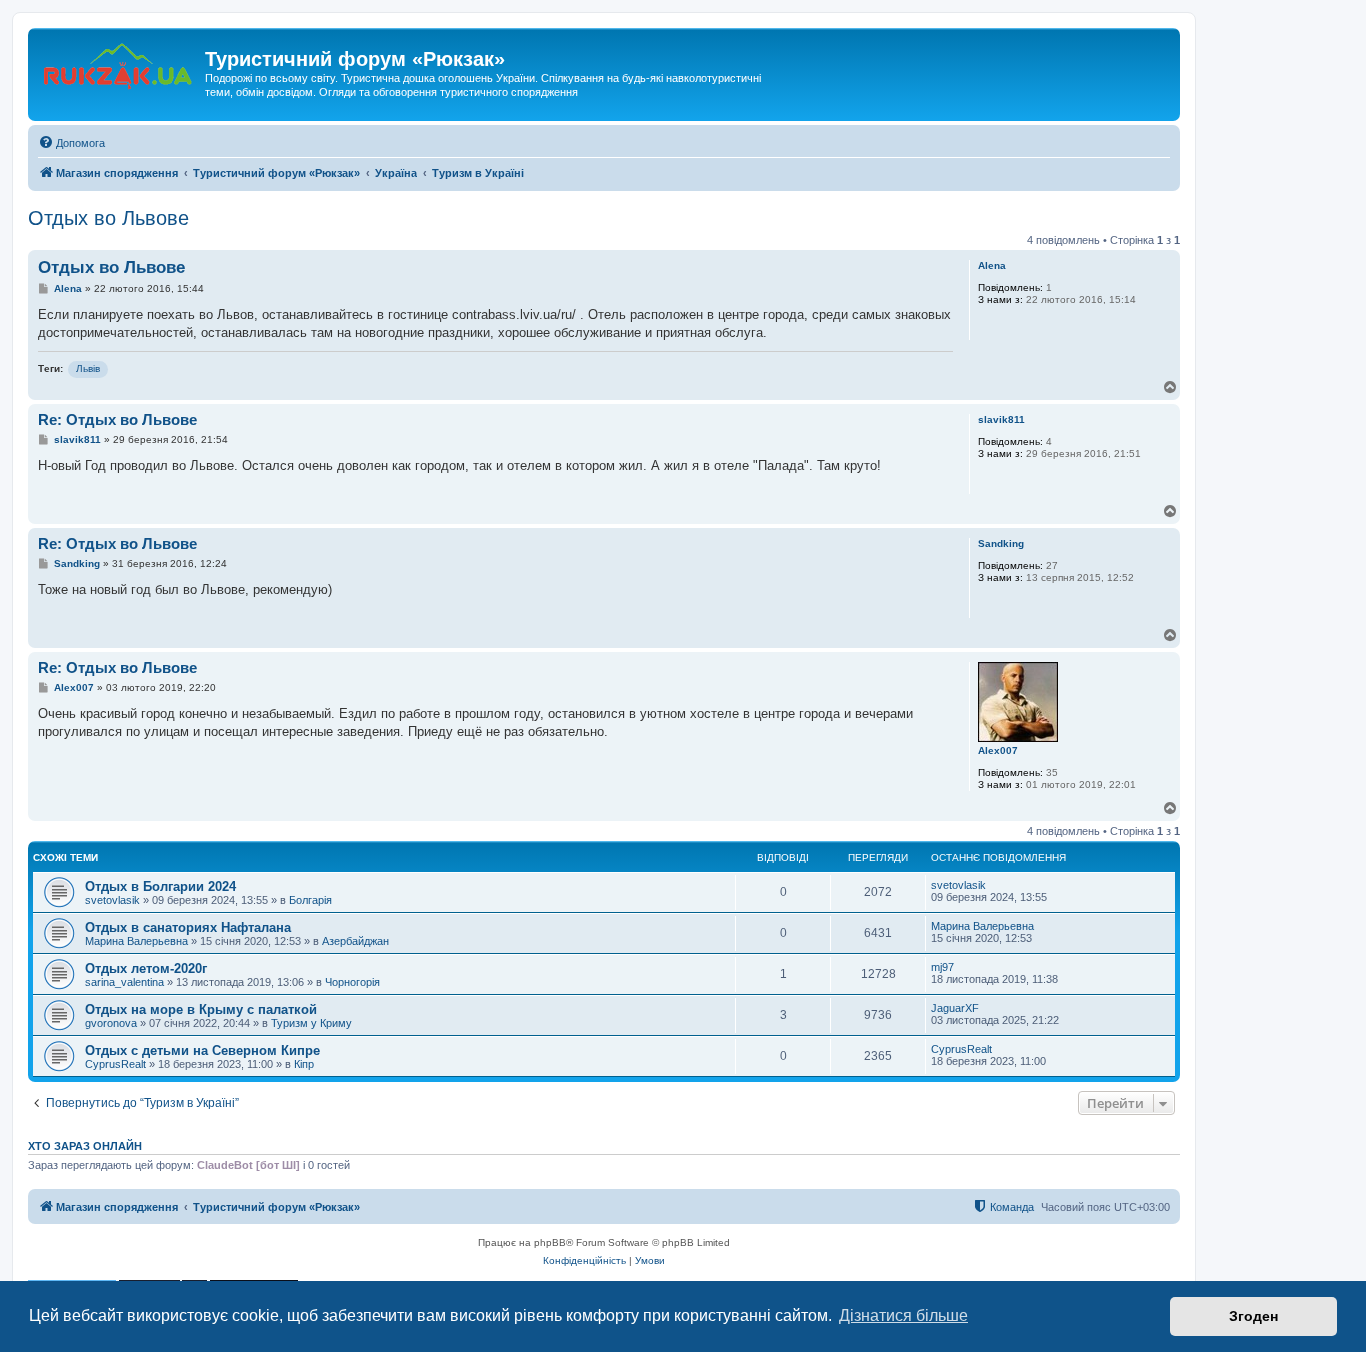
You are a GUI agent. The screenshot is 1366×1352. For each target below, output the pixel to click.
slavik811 (1001, 419)
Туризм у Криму (311, 1023)
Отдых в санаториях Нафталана (188, 927)
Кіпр (304, 1064)
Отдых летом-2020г (146, 968)
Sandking (1001, 543)
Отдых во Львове (108, 218)
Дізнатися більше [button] (903, 1315)
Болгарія (310, 900)
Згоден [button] (1253, 1316)
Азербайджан (355, 941)
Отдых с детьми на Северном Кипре (202, 1050)
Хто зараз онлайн (85, 1146)
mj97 (942, 967)
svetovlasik (112, 900)
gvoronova (111, 1023)
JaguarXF (955, 1008)
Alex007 (998, 750)
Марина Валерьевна (136, 941)
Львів (88, 368)
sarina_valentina (124, 982)
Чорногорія (352, 982)
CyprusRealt (115, 1064)
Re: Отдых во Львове (117, 419)
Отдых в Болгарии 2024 (160, 886)
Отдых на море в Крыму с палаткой (201, 1009)
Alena (992, 265)
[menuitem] (71, 143)
